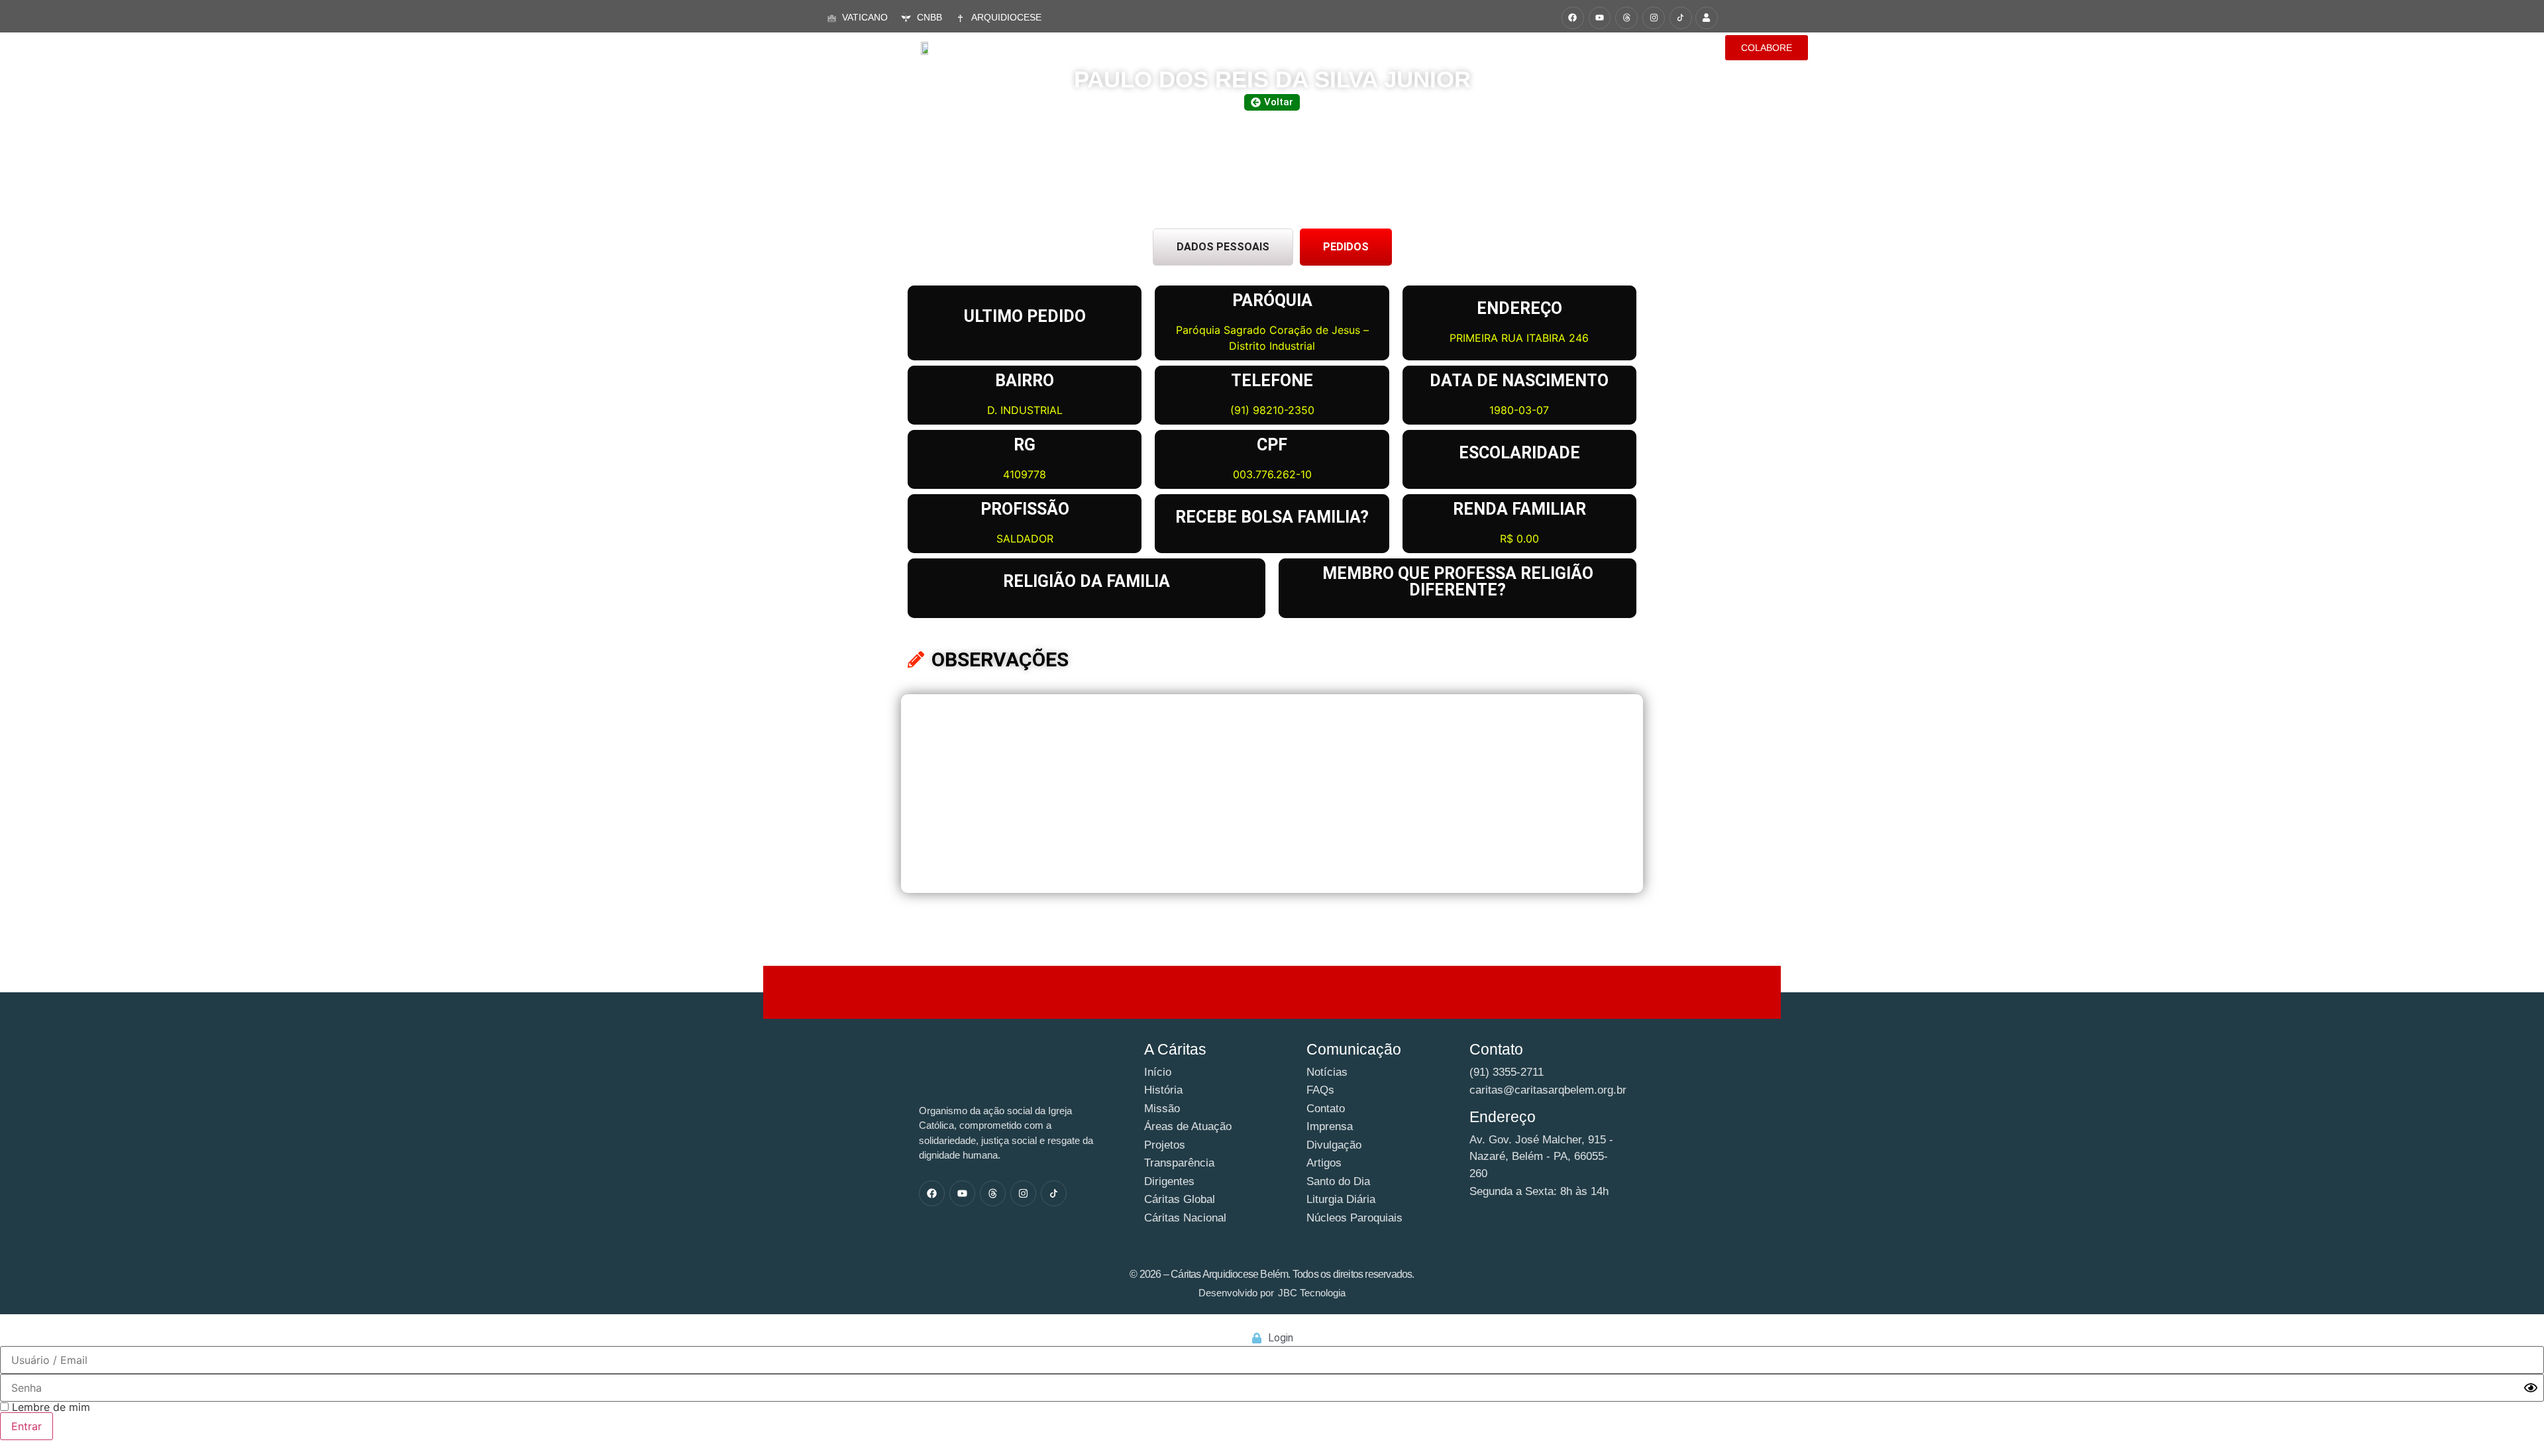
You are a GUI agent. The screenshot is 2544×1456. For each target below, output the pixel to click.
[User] (1707, 18)
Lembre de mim (49, 1407)
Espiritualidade (1459, 47)
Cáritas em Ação (1354, 47)
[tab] (1223, 247)
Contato (1669, 47)
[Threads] (1626, 18)
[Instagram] (1654, 18)
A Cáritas (1151, 47)
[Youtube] (1600, 18)
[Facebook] (1573, 18)
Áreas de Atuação (1244, 47)
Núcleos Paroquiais (1573, 47)
